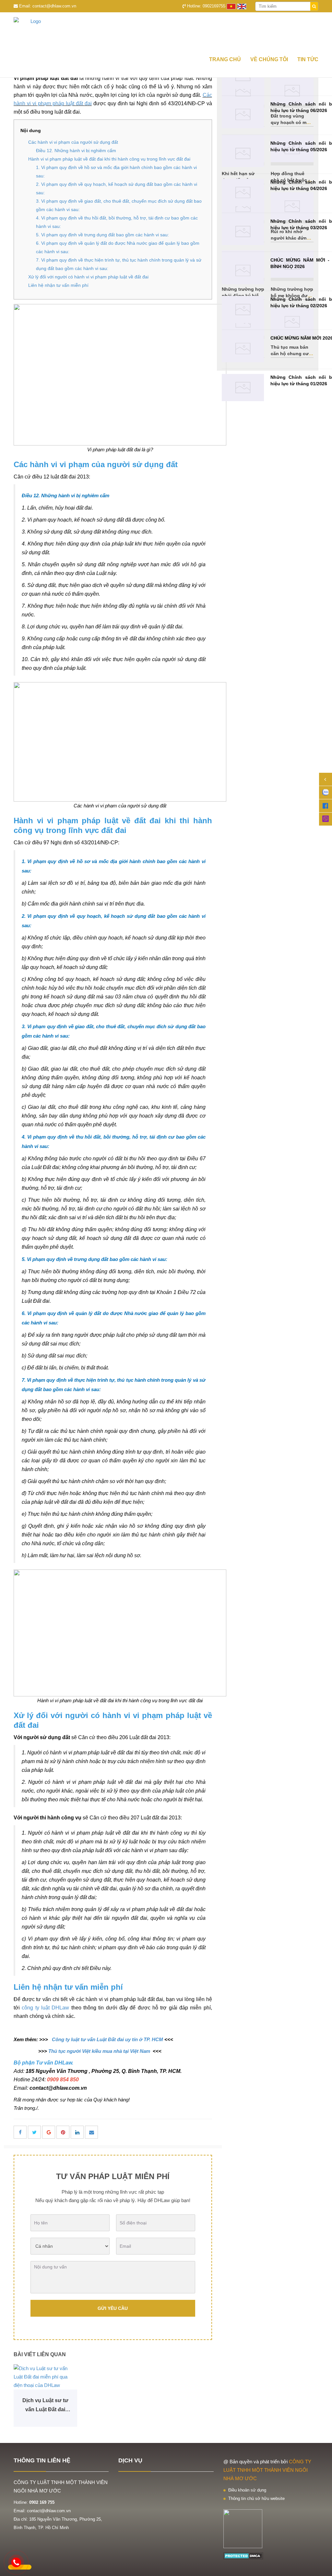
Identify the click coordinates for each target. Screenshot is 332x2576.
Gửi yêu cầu (113, 2308)
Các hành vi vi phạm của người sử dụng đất (73, 142)
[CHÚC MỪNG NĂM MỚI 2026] (243, 349)
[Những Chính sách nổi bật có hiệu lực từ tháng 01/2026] (243, 388)
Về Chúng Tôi (269, 59)
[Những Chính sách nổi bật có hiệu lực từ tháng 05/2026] (243, 154)
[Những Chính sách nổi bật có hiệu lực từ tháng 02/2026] (243, 310)
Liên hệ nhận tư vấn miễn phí (58, 285)
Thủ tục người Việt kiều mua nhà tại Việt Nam (99, 2051)
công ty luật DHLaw (45, 2008)
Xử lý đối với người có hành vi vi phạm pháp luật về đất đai (88, 277)
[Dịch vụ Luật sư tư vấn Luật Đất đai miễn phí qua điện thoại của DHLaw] (45, 2377)
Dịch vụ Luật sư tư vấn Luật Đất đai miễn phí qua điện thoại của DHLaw (45, 2406)
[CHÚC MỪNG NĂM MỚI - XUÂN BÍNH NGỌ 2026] (243, 270)
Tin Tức (308, 59)
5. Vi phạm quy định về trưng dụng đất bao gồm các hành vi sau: (102, 235)
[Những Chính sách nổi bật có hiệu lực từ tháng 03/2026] (243, 232)
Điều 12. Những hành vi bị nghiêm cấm (76, 151)
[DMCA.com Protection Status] (243, 2555)
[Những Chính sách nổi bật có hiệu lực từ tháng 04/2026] (243, 192)
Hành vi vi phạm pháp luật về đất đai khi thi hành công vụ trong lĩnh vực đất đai (109, 159)
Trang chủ (225, 59)
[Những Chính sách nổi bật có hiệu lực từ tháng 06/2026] (243, 114)
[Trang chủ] (166, 32)
